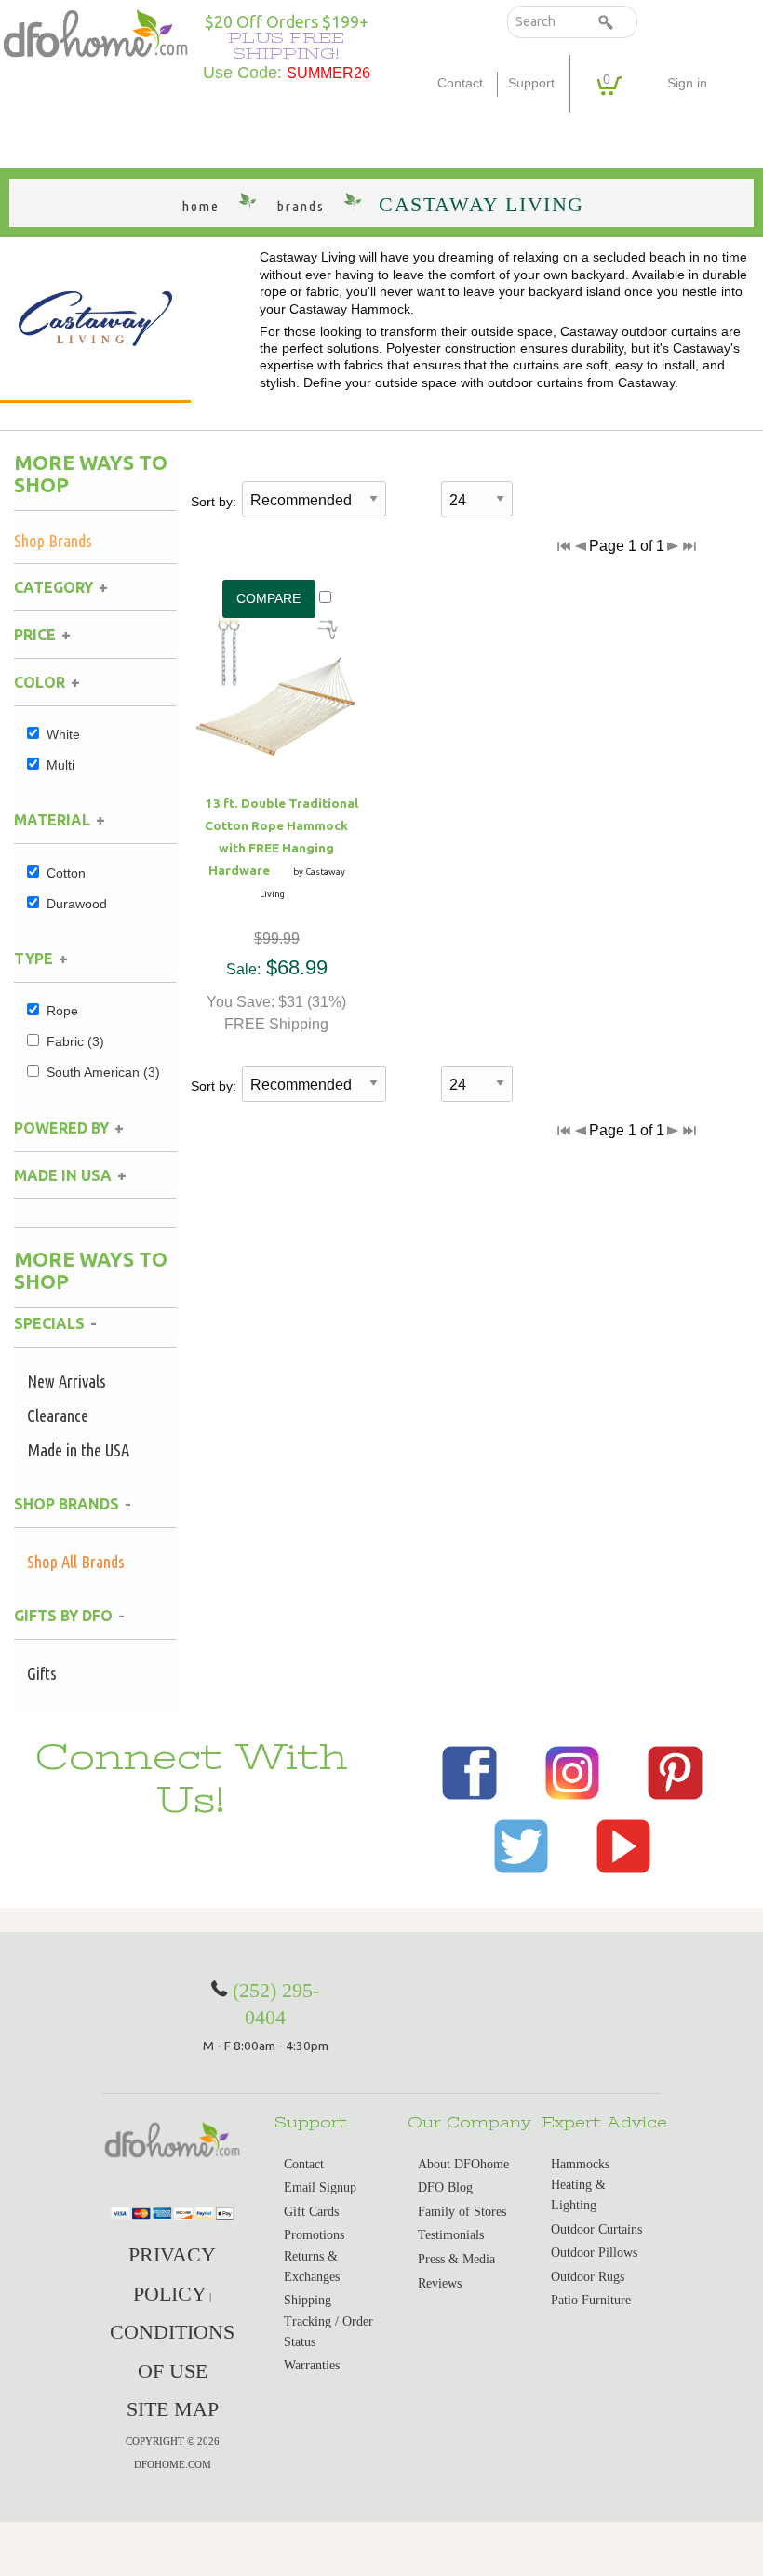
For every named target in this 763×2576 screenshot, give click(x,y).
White (63, 734)
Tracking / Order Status (328, 2332)
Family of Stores (462, 2212)
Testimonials (451, 2235)
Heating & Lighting (578, 2195)
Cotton (66, 873)
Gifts (42, 1673)
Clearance (58, 1415)
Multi (60, 765)
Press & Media (456, 2259)
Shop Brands (53, 541)
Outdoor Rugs (588, 2277)
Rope (62, 1011)
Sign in (687, 83)
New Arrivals (67, 1381)
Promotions (314, 2235)
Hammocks (580, 2164)
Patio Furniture (591, 2300)
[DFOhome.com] (95, 31)
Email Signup (320, 2187)
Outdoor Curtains (596, 2229)
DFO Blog (445, 2187)
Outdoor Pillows (594, 2253)
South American (103, 1072)
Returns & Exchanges (312, 2267)
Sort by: (214, 502)
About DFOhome (463, 2164)
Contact (460, 83)
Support (531, 83)
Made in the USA (78, 1450)
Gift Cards (311, 2212)
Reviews (440, 2283)
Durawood (77, 904)
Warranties (312, 2365)
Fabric (75, 1041)
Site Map (173, 2409)
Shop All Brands (76, 1562)
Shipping (308, 2300)
